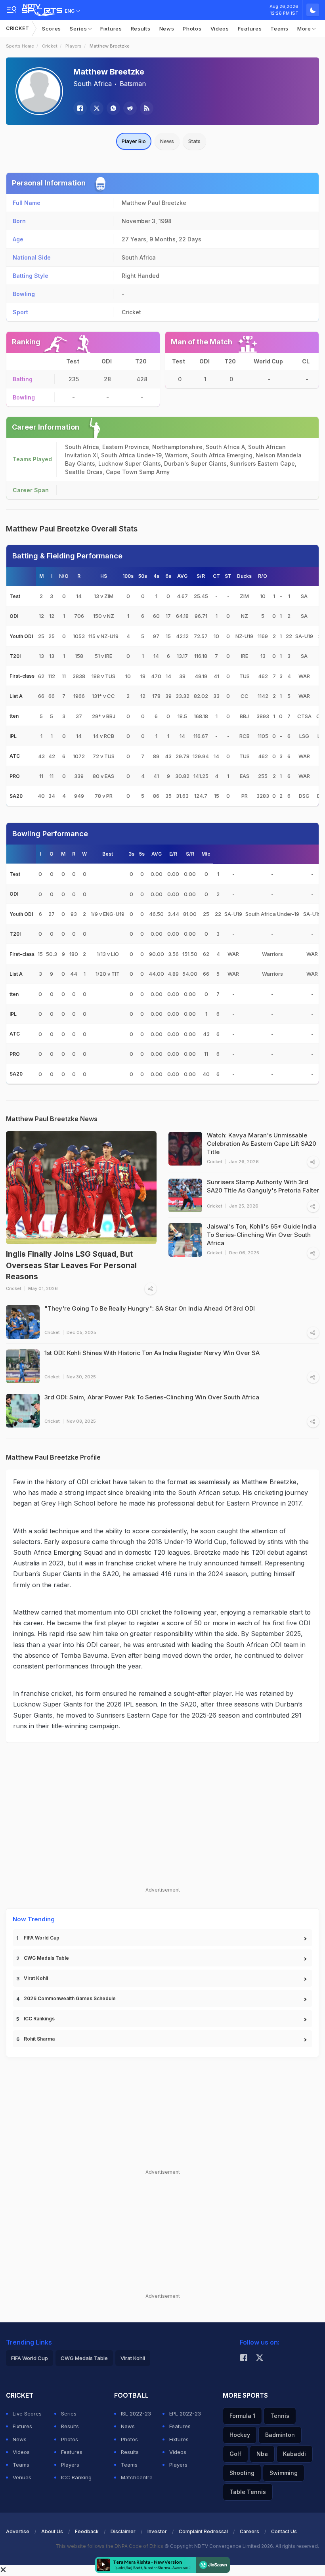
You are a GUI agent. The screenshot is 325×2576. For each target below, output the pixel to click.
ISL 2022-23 (136, 2414)
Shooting (242, 2473)
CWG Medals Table (46, 1958)
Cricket (18, 28)
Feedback (87, 2531)
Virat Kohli (36, 1978)
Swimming (284, 2473)
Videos (220, 29)
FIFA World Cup (42, 1938)
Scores (52, 29)
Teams (279, 29)
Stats (194, 141)
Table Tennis (248, 2492)
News (167, 29)
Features (250, 29)
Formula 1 (242, 2416)
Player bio (134, 141)
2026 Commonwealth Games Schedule (70, 1998)
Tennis (280, 2416)
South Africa (93, 84)
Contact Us (284, 2531)
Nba (262, 2454)
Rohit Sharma (39, 2039)
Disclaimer (123, 2531)
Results (141, 29)
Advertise (18, 2531)
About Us (52, 2531)
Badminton (280, 2435)
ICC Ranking (76, 2477)
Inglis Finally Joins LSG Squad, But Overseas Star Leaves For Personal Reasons (71, 1265)
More (305, 29)
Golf (235, 2454)
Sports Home (20, 46)
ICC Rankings (39, 2019)
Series (79, 29)
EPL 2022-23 (185, 2414)
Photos (192, 29)
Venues (22, 2477)
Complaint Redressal (203, 2531)
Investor (157, 2531)
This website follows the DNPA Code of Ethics (110, 2546)
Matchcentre (137, 2477)
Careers (249, 2531)
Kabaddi (294, 2454)
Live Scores (27, 2414)
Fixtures (111, 29)
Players (74, 46)
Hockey (240, 2435)
